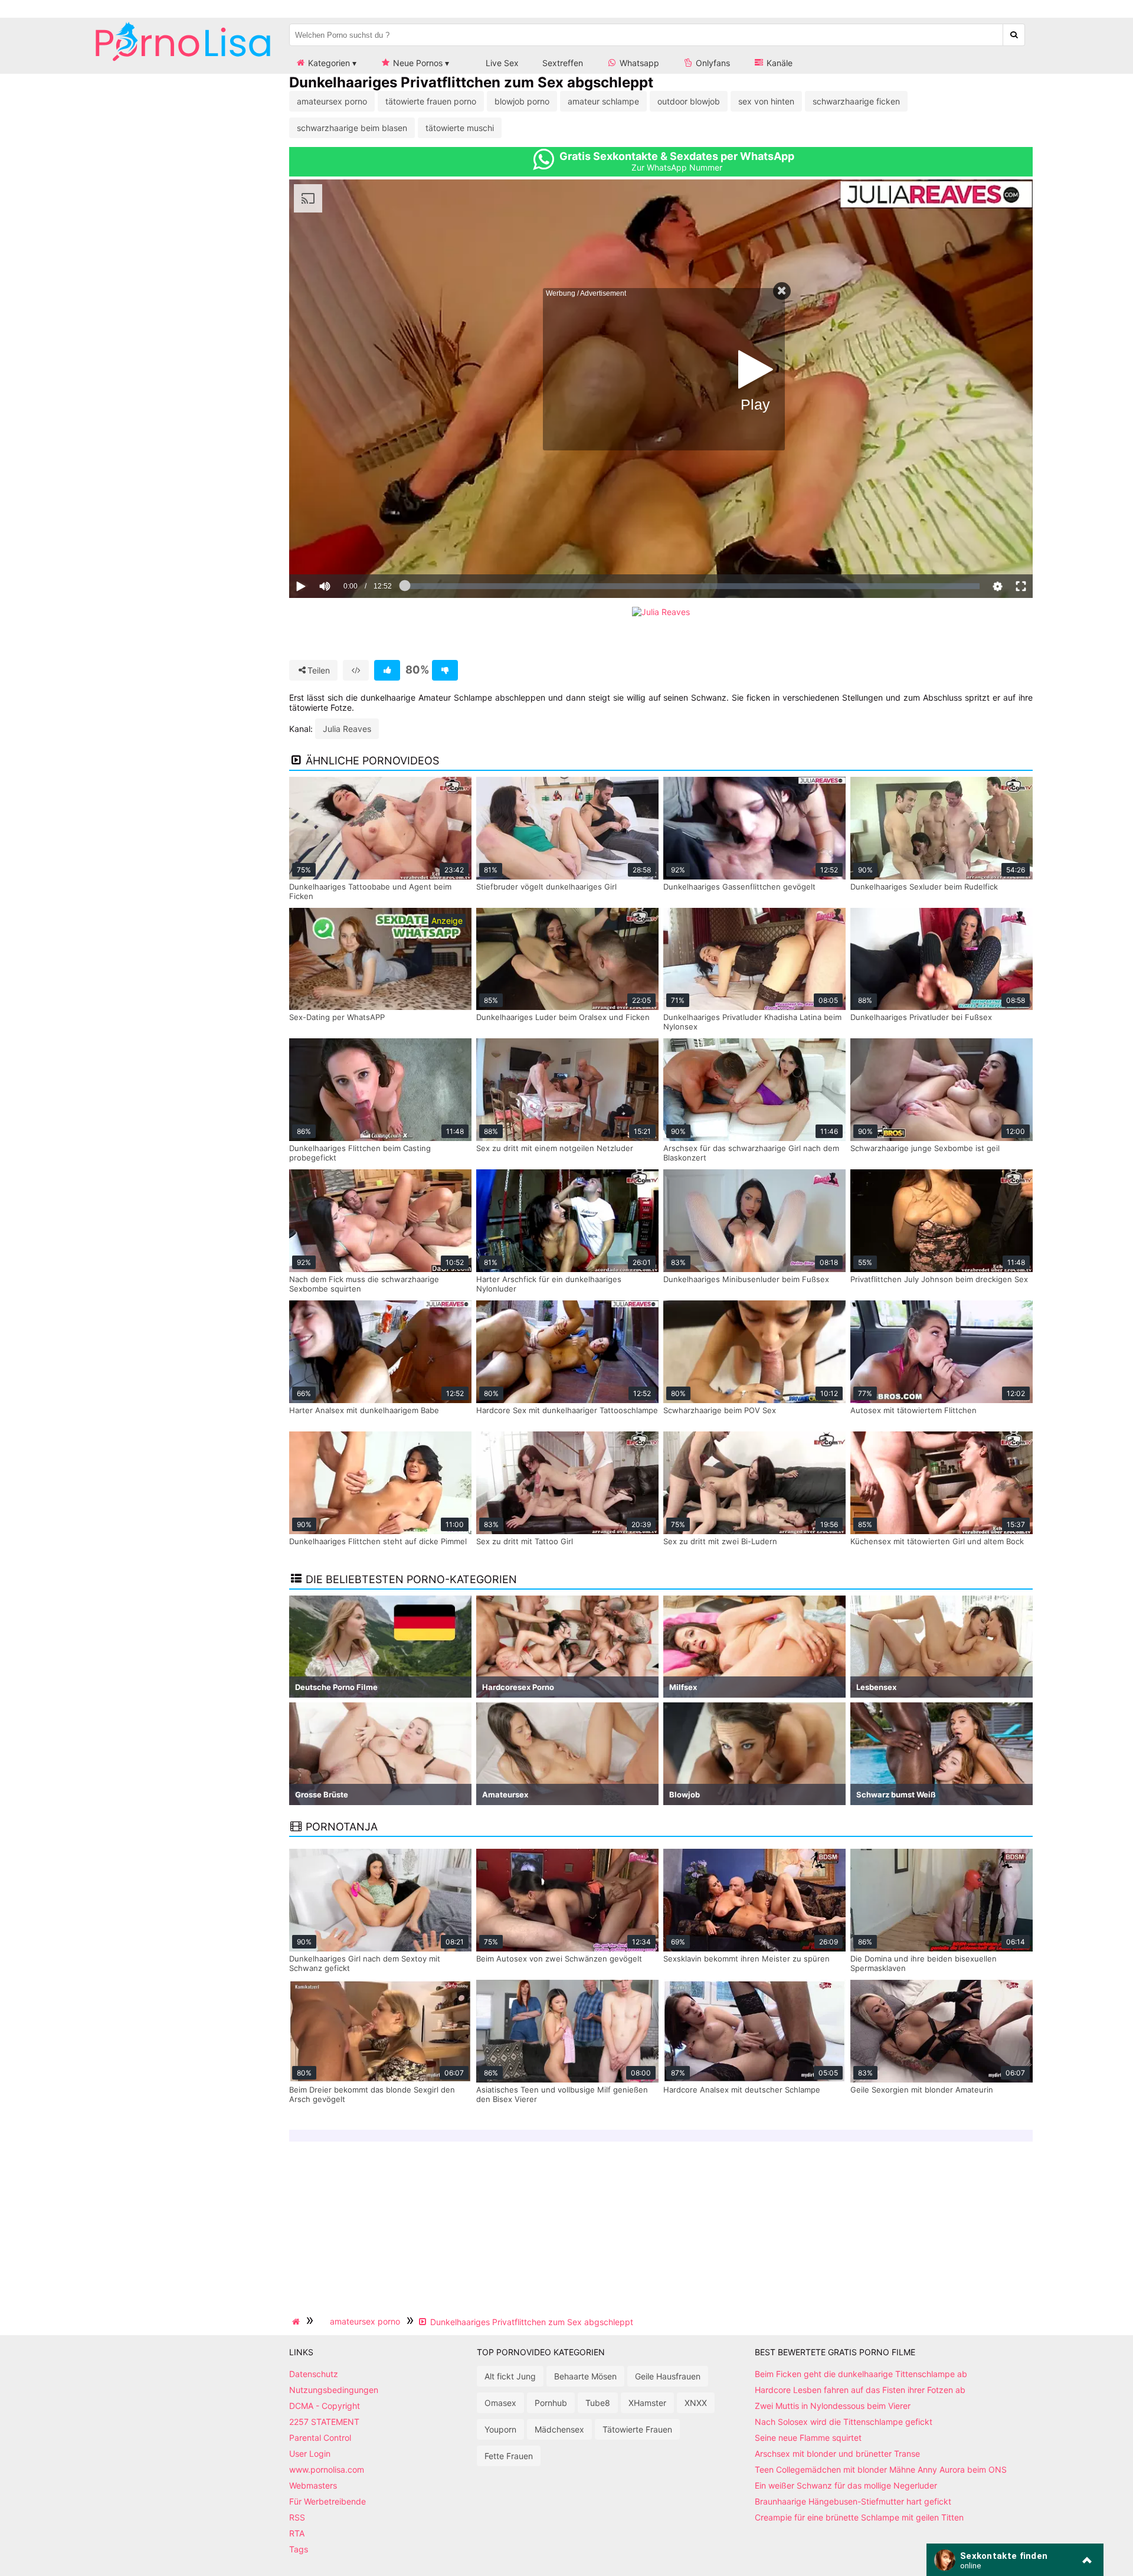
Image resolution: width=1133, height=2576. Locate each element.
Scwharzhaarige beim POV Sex (720, 1410)
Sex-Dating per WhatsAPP (337, 1017)
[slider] (345, 550)
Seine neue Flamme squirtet (808, 2438)
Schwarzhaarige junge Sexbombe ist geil (925, 1148)
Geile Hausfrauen (668, 2376)
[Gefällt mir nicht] (445, 670)
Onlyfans (712, 63)
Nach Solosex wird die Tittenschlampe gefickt (844, 2422)
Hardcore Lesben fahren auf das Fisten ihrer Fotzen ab (860, 2390)
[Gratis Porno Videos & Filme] (183, 62)
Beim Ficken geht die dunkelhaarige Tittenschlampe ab (861, 2374)
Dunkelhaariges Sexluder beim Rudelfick (924, 887)
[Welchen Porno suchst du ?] (1014, 35)
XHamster (647, 2403)
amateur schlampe (603, 101)
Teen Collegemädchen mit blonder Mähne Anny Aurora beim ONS (881, 2469)
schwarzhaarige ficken (856, 101)
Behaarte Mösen (585, 2376)
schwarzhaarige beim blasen (352, 128)
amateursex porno (332, 101)
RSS (297, 2517)
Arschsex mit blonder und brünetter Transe (837, 2454)
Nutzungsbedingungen (334, 2390)
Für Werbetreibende (328, 2501)
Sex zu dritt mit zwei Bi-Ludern (720, 1541)
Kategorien (328, 63)
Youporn (500, 2429)
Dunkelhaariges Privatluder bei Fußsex (921, 1017)
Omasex (500, 2403)
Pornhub (551, 2403)
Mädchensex (559, 2429)
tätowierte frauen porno (431, 101)
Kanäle (778, 63)
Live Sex (501, 63)
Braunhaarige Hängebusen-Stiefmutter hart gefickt (853, 2501)
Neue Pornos (417, 63)
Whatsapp (638, 63)
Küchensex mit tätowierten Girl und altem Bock (937, 1541)
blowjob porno (522, 101)
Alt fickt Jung (510, 2376)
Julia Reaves (347, 729)
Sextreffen (563, 63)
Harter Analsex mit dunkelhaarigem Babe (364, 1410)
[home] (297, 2322)
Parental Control (320, 2438)
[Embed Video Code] (356, 670)
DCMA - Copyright (325, 2406)
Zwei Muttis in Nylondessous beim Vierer (833, 2406)
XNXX (696, 2403)
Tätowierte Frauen (637, 2429)
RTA (297, 2533)
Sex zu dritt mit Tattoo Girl (525, 1541)
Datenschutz (314, 2374)
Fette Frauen (509, 2456)
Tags (299, 2549)
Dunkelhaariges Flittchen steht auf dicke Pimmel (378, 1541)
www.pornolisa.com (327, 2469)
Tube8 (598, 2403)
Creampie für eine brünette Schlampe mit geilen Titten (859, 2517)
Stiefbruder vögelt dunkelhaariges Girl (546, 887)
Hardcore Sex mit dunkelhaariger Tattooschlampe (567, 1410)
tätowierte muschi (460, 128)
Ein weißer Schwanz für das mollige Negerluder (846, 2485)
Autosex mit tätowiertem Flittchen (913, 1410)
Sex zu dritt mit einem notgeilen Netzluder (555, 1148)
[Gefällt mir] (387, 670)
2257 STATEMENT (324, 2422)
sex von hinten (766, 101)
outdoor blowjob (689, 101)
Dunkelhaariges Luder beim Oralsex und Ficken (563, 1017)
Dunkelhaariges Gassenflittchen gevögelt (739, 887)
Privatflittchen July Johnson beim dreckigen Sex (939, 1279)
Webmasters (313, 2485)
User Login (310, 2454)
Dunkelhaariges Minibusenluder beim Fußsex (746, 1279)
